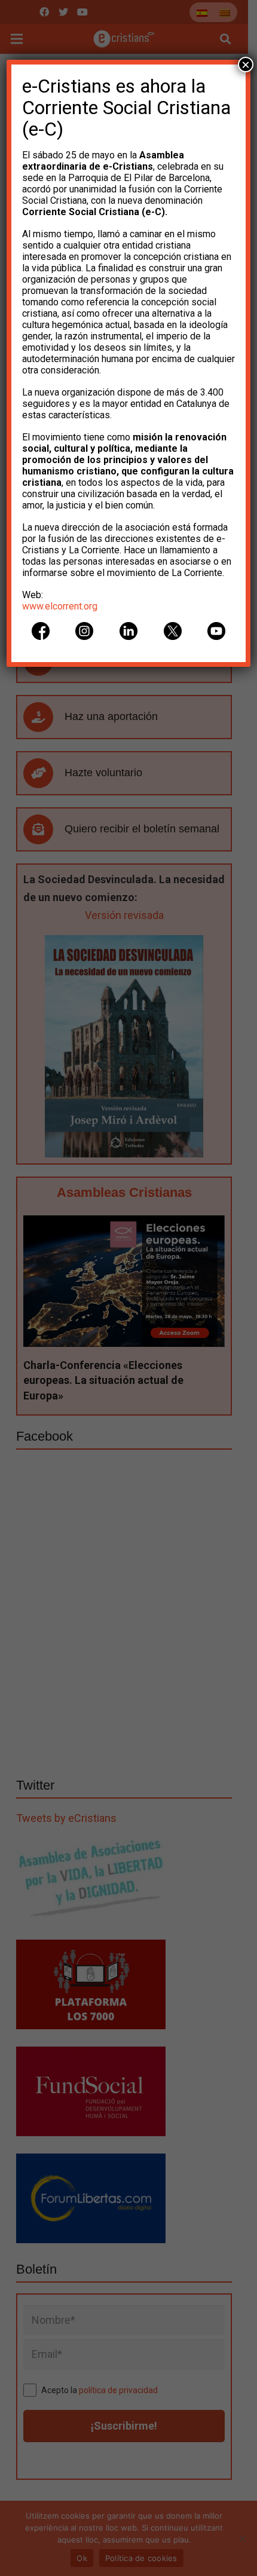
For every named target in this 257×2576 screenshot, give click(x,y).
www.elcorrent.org (60, 606)
